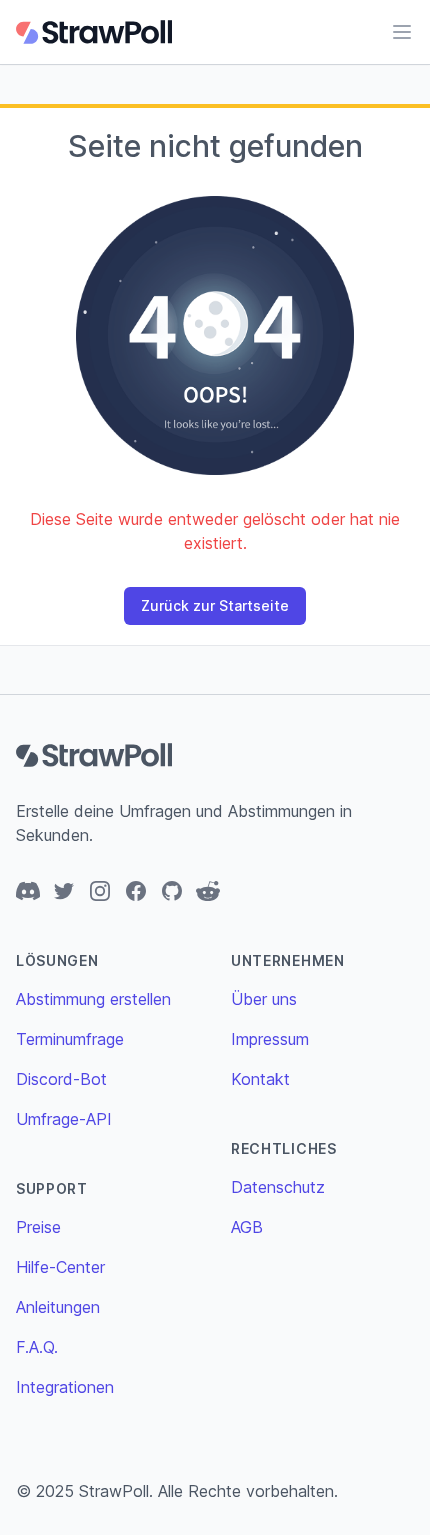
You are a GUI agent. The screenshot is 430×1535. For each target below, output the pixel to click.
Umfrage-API (64, 1119)
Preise (38, 1227)
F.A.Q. (37, 1347)
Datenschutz (278, 1187)
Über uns (264, 999)
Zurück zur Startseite (215, 605)
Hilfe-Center (60, 1267)
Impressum (270, 1039)
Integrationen (65, 1387)
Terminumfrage (70, 1039)
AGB (247, 1227)
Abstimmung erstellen (93, 999)
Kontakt (260, 1079)
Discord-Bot (61, 1079)
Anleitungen (58, 1307)
